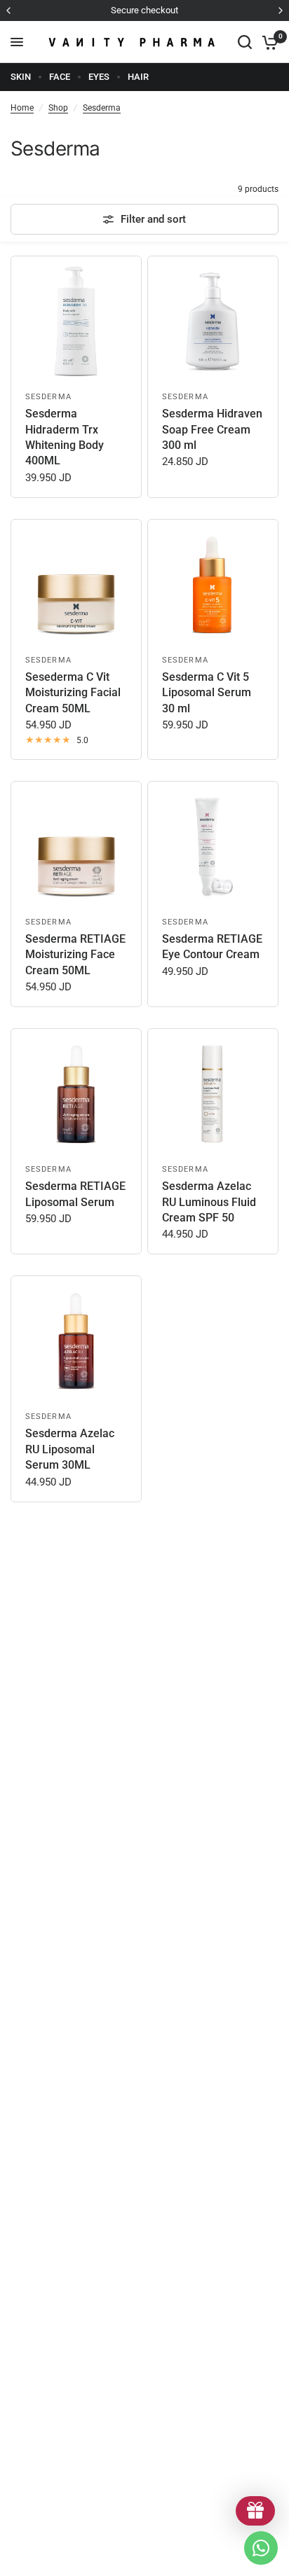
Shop (58, 108)
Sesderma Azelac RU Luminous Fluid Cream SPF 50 (209, 1202)
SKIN (21, 77)
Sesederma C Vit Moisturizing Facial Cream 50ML (73, 693)
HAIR (138, 77)
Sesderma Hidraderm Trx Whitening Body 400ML (65, 437)
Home (22, 108)
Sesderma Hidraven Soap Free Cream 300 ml (212, 429)
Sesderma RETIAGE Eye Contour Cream (212, 947)
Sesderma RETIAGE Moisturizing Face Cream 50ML (75, 955)
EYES (99, 77)
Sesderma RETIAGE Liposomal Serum (75, 1194)
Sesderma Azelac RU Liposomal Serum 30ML (70, 1449)
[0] (268, 42)
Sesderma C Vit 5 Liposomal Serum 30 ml (207, 693)
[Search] (245, 42)
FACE (60, 77)
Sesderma (102, 108)
